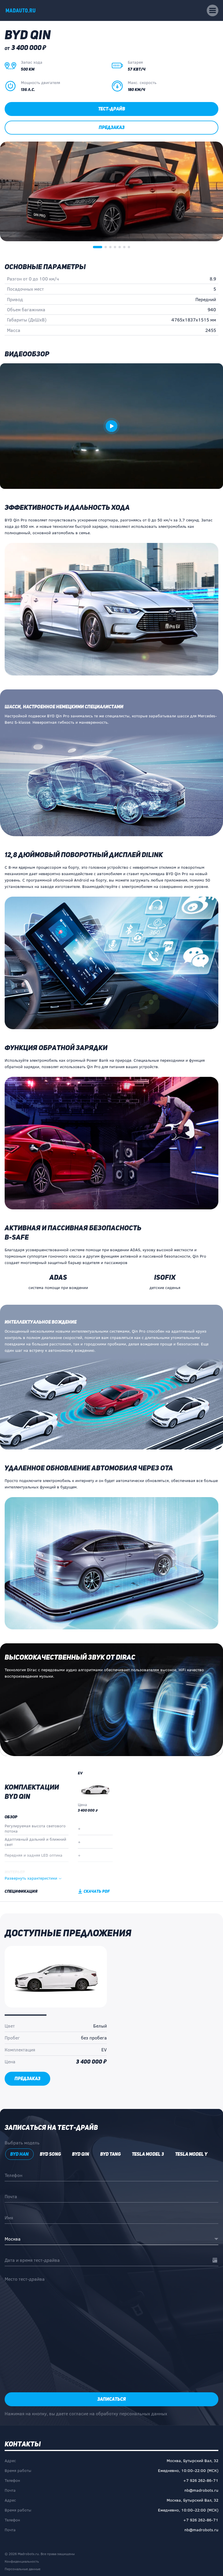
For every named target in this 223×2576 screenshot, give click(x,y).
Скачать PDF (97, 1891)
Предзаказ (112, 127)
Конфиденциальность (22, 2561)
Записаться (111, 2399)
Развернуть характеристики (31, 1878)
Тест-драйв (112, 109)
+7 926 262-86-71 (201, 2480)
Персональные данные (23, 2569)
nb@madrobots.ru (201, 2490)
